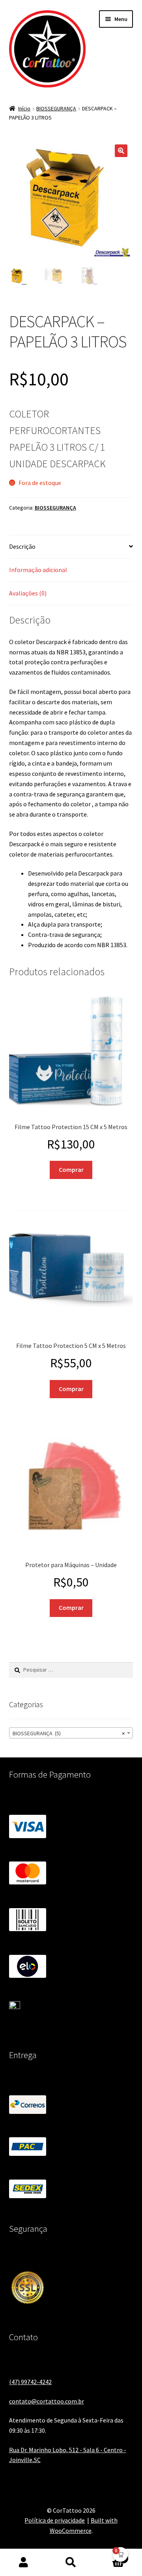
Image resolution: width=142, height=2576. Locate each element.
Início (24, 108)
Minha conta (24, 2563)
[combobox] (71, 1733)
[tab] (71, 547)
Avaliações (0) (28, 593)
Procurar (71, 2563)
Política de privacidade (55, 2520)
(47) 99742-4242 (30, 2382)
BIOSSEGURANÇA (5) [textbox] (69, 1733)
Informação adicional (38, 570)
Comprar (71, 1170)
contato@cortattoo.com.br (47, 2401)
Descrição (22, 546)
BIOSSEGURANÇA (56, 108)
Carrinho (110, 2556)
